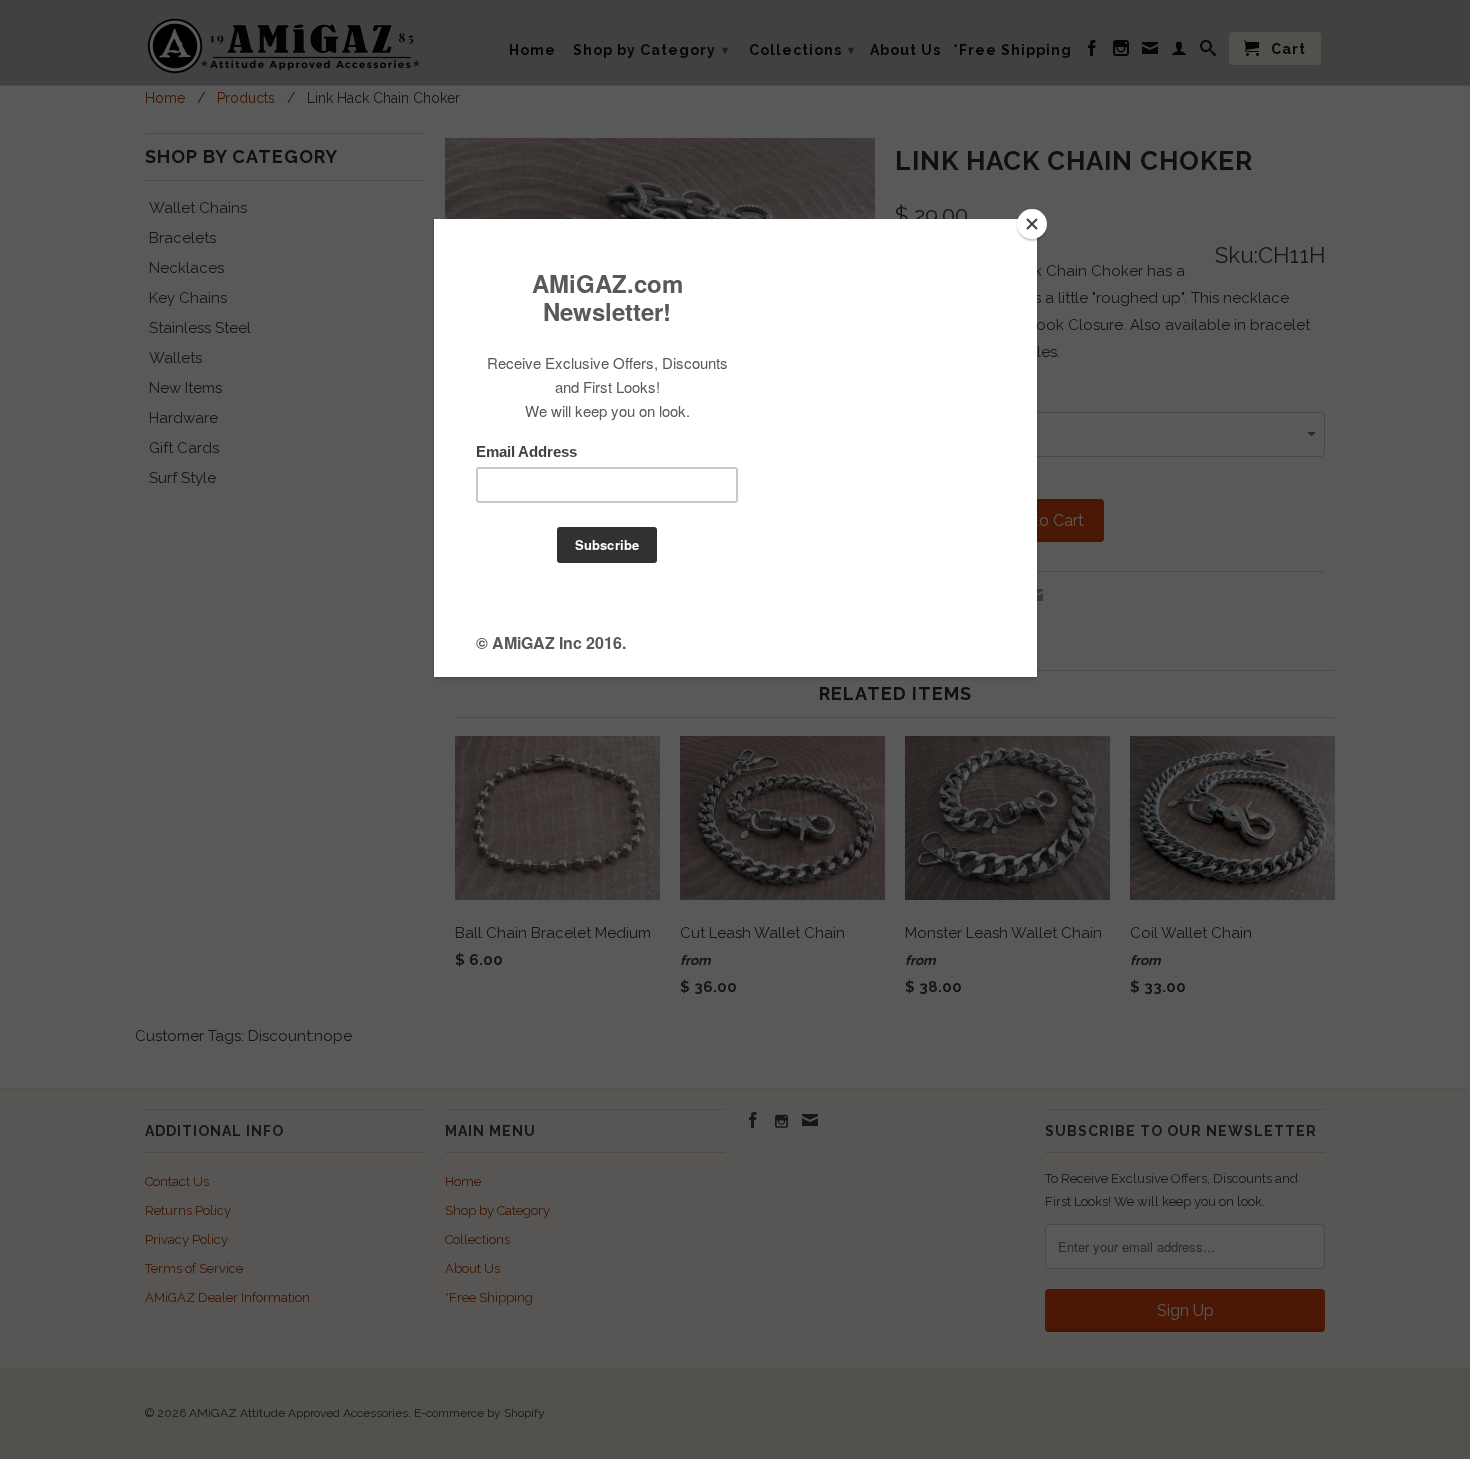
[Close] (1032, 224)
